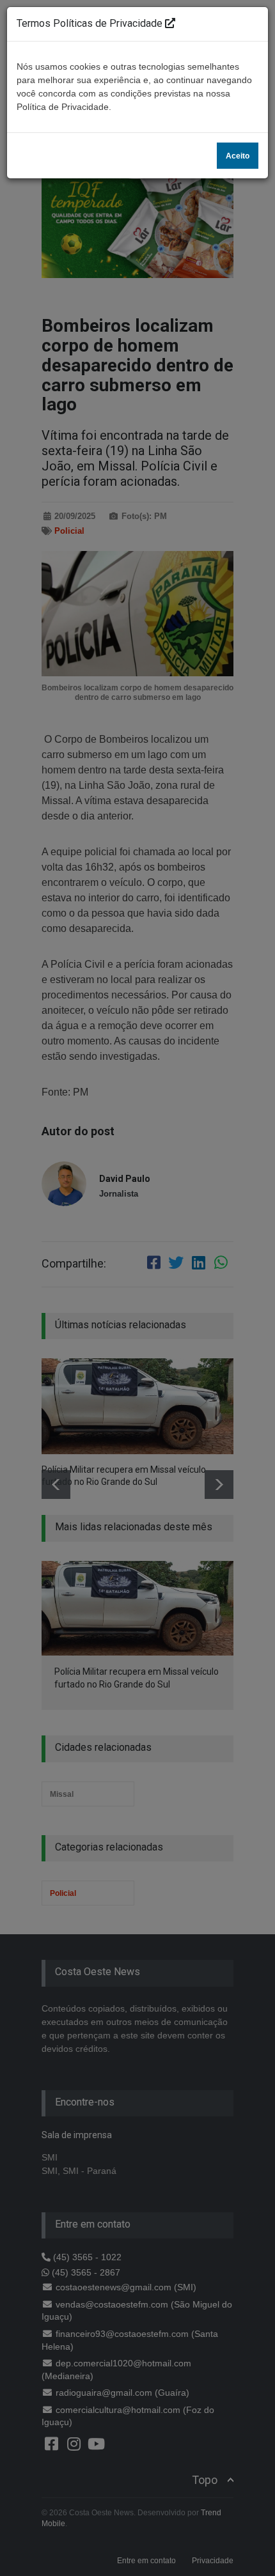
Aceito (238, 156)
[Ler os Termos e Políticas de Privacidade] (170, 23)
